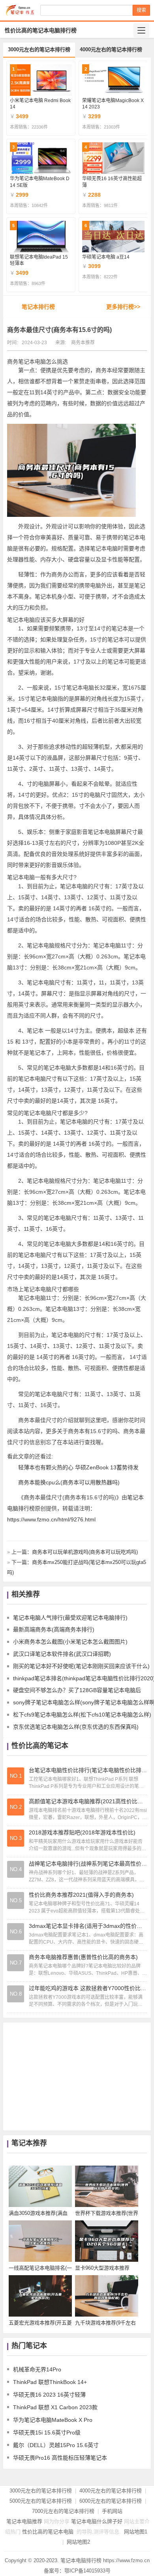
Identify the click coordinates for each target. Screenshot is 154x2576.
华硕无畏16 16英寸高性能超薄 (112, 182)
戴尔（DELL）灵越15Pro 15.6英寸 (56, 2445)
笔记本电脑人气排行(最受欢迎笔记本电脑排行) (70, 1618)
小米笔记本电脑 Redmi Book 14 (40, 104)
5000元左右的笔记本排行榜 (41, 2501)
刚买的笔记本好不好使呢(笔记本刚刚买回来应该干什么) (81, 1666)
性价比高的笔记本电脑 (48, 2532)
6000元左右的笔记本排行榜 (111, 2501)
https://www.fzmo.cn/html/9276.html (51, 1519)
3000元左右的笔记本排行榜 (39, 49)
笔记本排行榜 (38, 307)
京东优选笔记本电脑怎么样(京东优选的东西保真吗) (76, 1727)
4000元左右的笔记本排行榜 (111, 49)
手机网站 (112, 2511)
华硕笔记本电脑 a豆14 (106, 257)
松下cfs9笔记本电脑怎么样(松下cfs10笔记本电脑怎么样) (82, 1715)
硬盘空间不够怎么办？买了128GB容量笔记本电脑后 (77, 1690)
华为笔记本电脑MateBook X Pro (53, 2420)
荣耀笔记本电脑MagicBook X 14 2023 (113, 104)
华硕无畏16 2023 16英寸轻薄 (49, 2395)
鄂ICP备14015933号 (87, 2571)
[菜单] (141, 30)
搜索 (141, 10)
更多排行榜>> (123, 307)
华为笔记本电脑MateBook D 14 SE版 (40, 182)
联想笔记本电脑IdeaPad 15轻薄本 (39, 260)
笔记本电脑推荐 (24, 2521)
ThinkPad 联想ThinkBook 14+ (50, 2382)
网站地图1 (136, 2532)
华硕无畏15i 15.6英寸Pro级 (47, 2432)
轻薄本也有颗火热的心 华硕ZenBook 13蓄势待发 (78, 1467)
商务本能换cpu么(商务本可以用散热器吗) (69, 1482)
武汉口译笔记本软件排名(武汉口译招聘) (62, 1654)
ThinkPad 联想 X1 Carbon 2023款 (55, 2407)
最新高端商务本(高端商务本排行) (54, 1629)
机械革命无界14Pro (37, 2369)
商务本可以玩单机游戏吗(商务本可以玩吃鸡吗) (85, 1552)
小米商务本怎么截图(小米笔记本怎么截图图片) (70, 1642)
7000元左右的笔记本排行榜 (63, 2511)
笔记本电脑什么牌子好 (97, 2521)
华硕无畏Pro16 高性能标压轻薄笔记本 (60, 2458)
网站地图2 (78, 2542)
